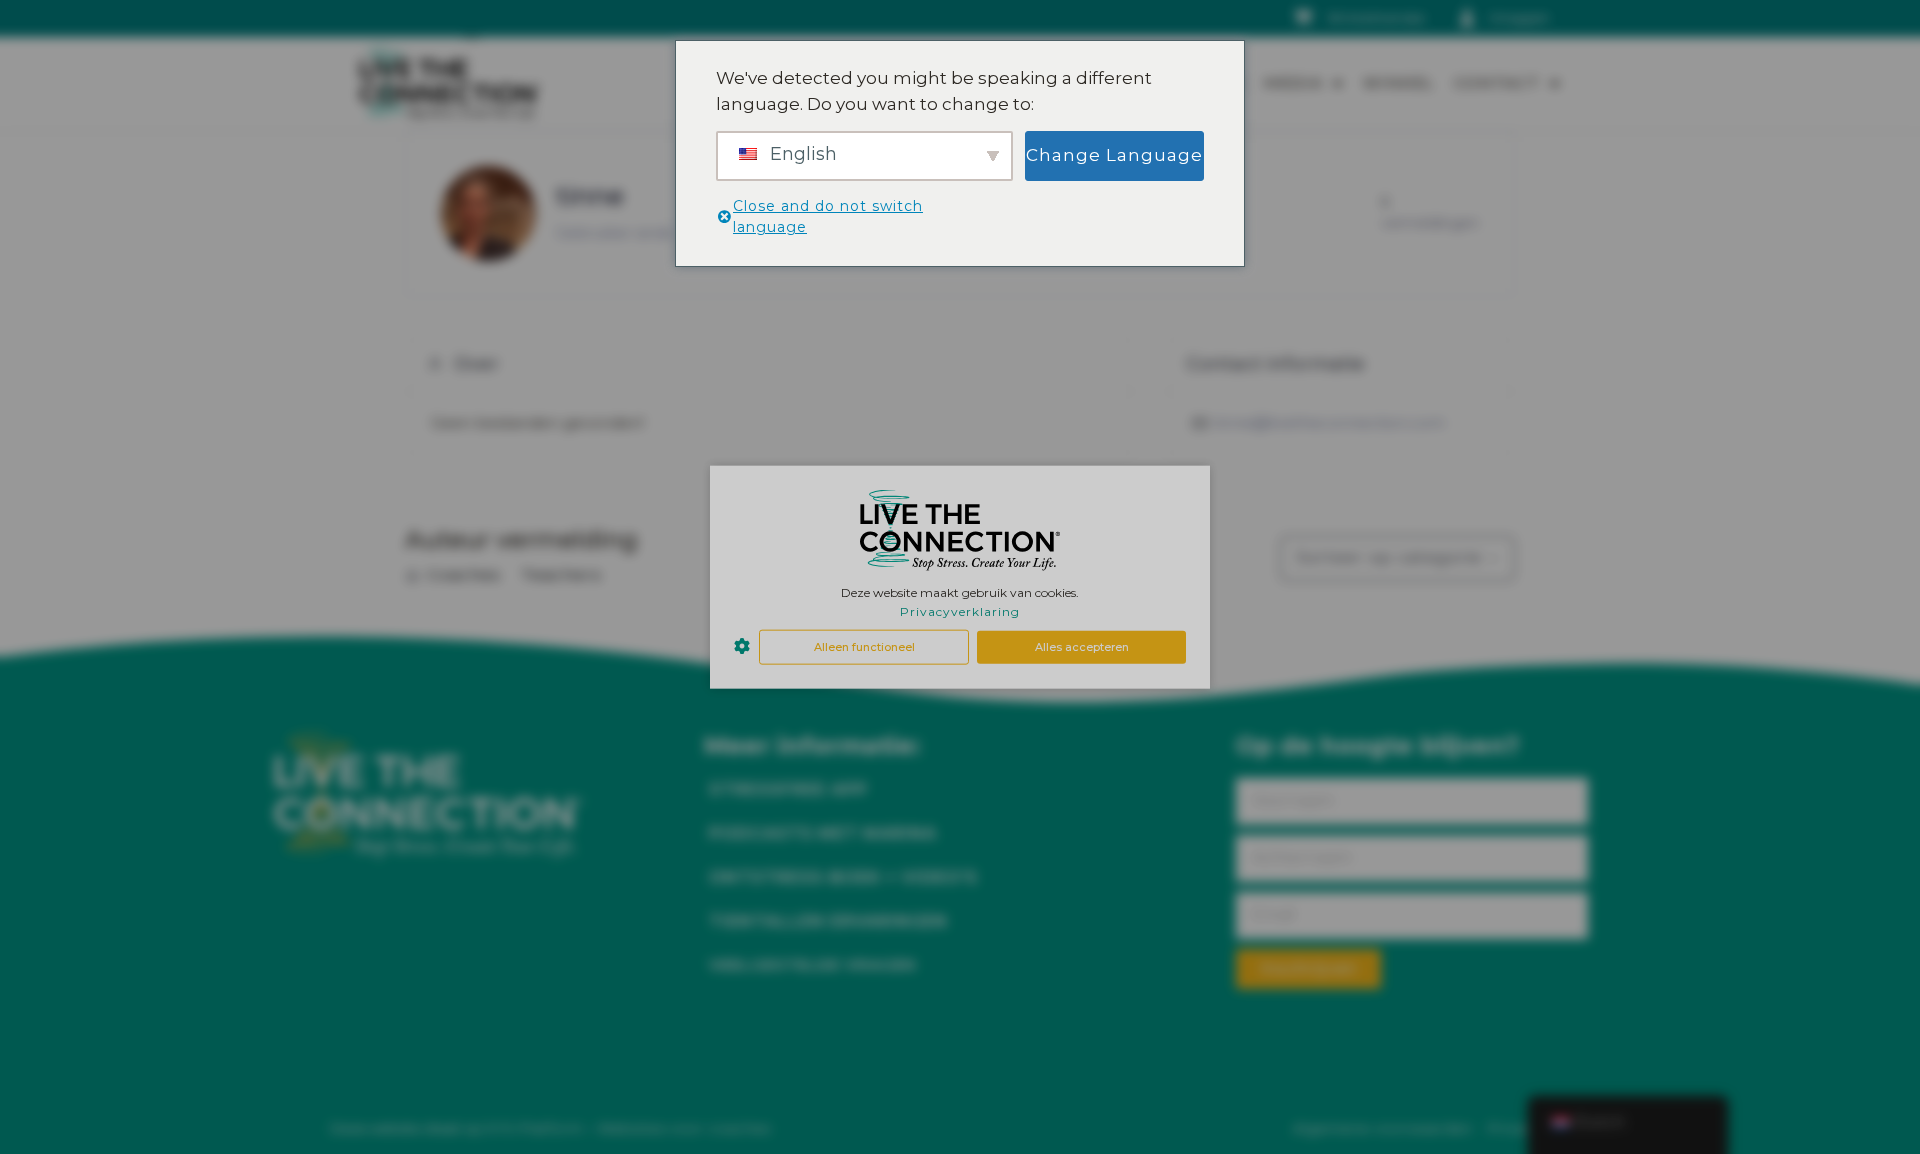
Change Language (1114, 155)
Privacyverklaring (960, 611)
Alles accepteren (1082, 647)
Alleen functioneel (864, 647)
